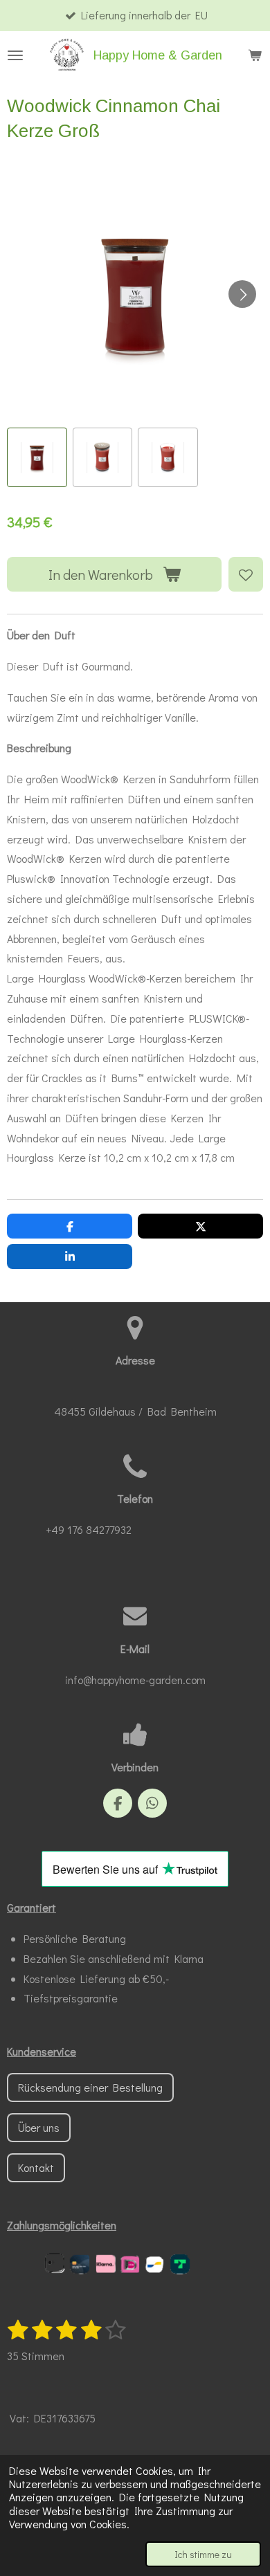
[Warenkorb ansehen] (255, 55)
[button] (37, 458)
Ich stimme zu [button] (203, 2554)
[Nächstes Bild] (242, 294)
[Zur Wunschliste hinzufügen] (246, 574)
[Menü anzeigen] (15, 55)
